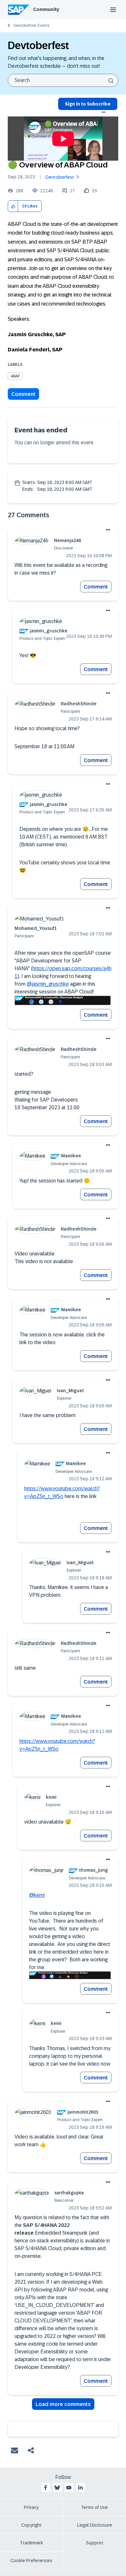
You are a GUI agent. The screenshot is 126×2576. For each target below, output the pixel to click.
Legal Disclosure (95, 2525)
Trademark (31, 2543)
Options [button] (104, 112)
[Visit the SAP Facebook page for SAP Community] (46, 2488)
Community (46, 9)
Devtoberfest (60, 177)
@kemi (37, 1895)
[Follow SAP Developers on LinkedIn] (80, 2488)
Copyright (31, 2525)
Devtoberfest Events (31, 25)
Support (95, 2543)
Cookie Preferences (31, 2561)
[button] (13, 206)
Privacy (31, 2507)
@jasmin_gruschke (48, 984)
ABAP (15, 376)
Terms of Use (94, 2507)
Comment (23, 394)
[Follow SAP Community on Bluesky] (57, 2488)
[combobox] (63, 80)
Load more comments (63, 2404)
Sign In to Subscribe (88, 104)
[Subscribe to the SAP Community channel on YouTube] (69, 2488)
